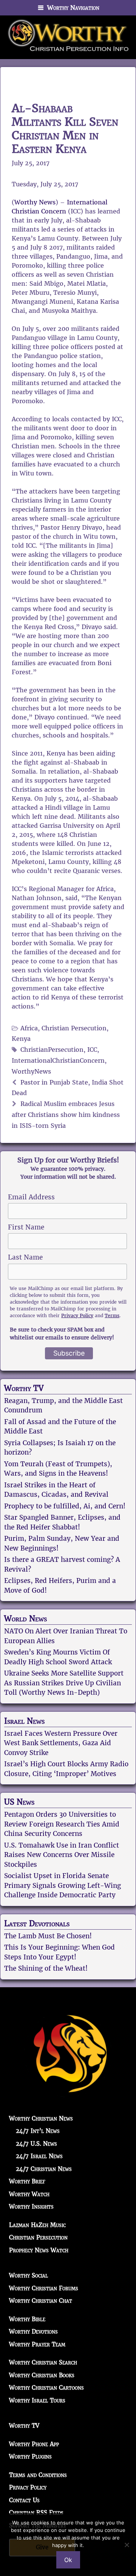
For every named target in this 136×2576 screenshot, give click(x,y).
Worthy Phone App (34, 2444)
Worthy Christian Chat (41, 2301)
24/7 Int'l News (38, 2131)
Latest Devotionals (37, 1924)
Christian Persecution (74, 1028)
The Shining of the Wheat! (46, 1968)
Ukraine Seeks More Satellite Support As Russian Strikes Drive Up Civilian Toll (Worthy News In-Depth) (64, 1683)
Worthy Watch (29, 2194)
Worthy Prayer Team (37, 2344)
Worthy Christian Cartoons (46, 2388)
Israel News (24, 1721)
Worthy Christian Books (42, 2375)
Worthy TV (24, 1388)
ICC (92, 1050)
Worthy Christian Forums (44, 2288)
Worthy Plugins (30, 2456)
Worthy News (35, 202)
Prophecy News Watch (39, 2250)
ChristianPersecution (52, 1050)
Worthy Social (29, 2275)
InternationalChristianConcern (58, 1061)
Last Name (25, 1257)
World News (25, 1619)
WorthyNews (31, 1072)
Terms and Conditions (38, 2475)
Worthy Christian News (41, 2118)
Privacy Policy (77, 1315)
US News (19, 1802)
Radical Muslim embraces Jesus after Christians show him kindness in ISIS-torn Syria (66, 1115)
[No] (127, 2545)
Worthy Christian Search (43, 2362)
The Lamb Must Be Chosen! (48, 1936)
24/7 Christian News (44, 2169)
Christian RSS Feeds (36, 2513)
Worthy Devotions (33, 2332)
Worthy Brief (27, 2181)
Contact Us (24, 2500)
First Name (26, 1227)
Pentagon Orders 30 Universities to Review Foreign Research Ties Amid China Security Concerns (62, 1824)
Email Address (31, 1197)
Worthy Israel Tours (37, 2400)
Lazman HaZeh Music (37, 2225)
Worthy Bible (27, 2319)
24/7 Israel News (39, 2156)
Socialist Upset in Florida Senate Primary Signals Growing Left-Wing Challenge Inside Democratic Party (63, 1885)
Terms (112, 1315)
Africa (29, 1028)
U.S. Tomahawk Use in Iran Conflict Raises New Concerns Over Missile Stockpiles (62, 1855)
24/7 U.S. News (36, 2144)
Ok (68, 2560)
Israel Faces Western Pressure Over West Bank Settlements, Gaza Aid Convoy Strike (61, 1743)
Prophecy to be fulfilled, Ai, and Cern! (65, 1506)
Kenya (21, 1039)
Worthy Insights (31, 2207)
